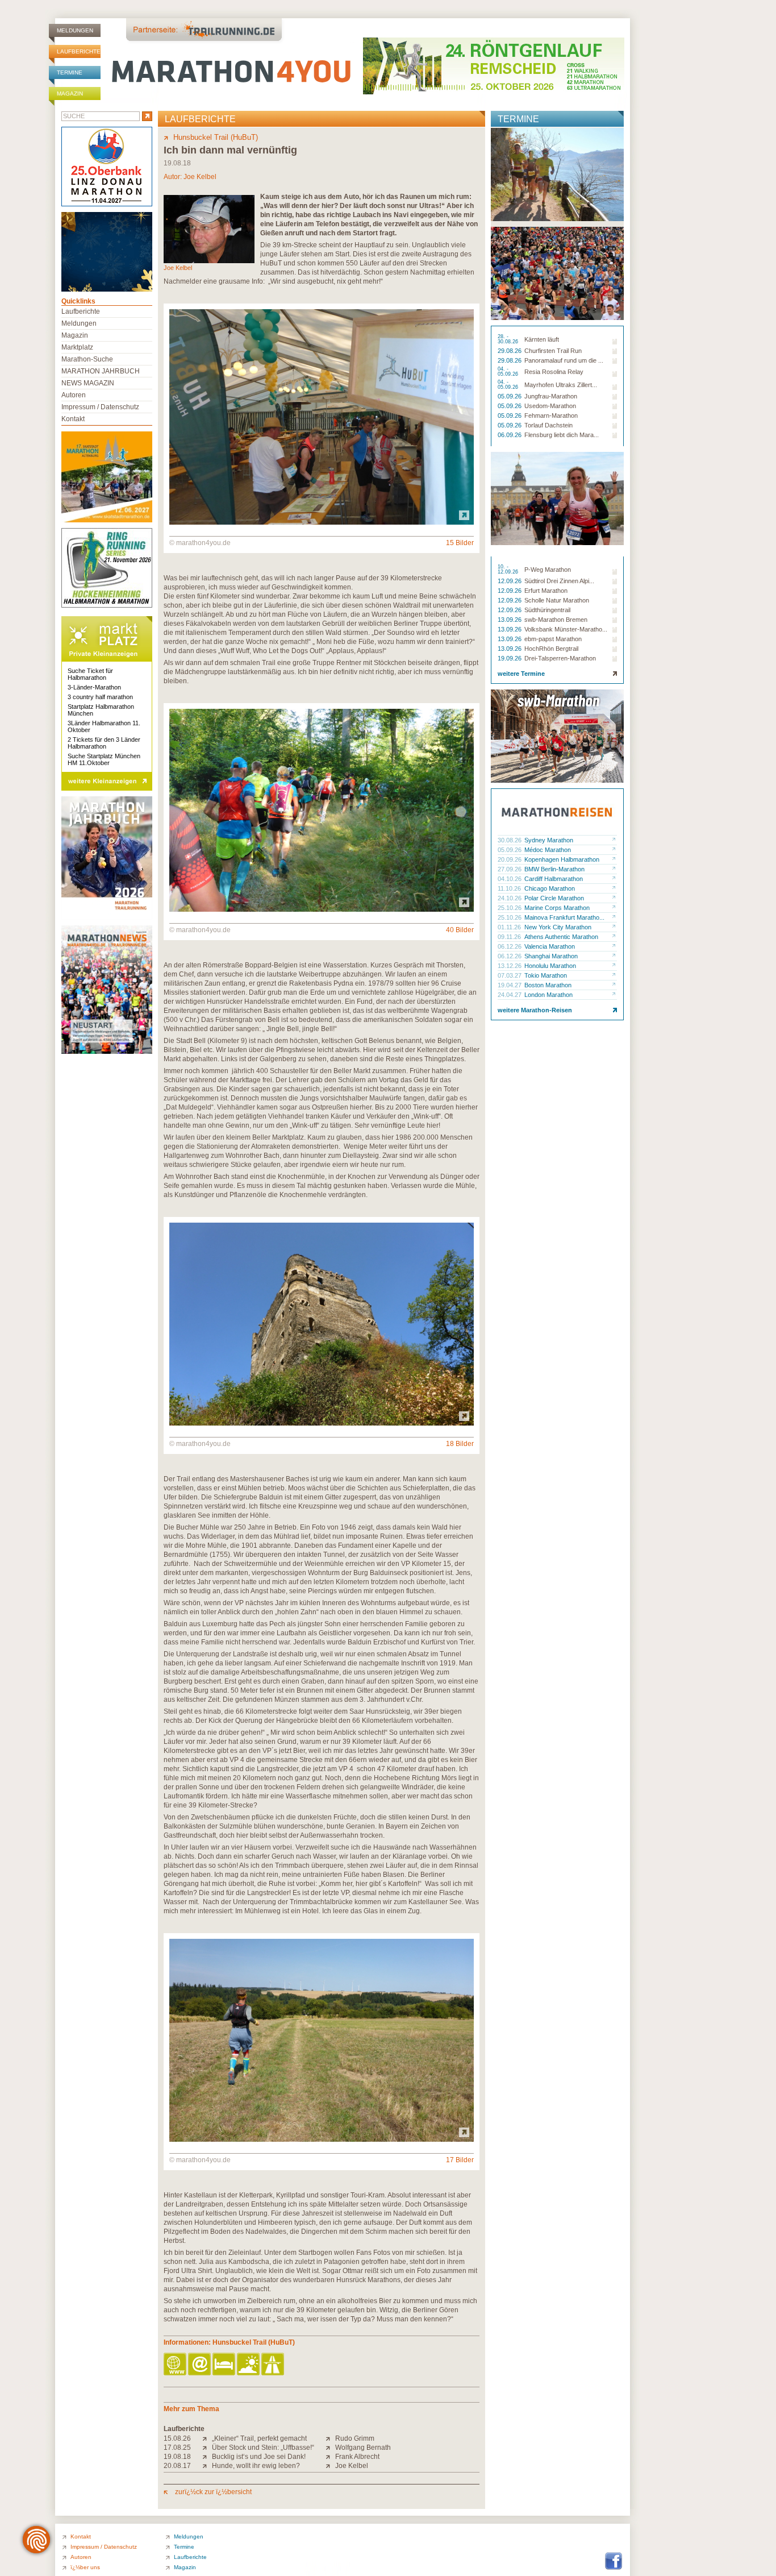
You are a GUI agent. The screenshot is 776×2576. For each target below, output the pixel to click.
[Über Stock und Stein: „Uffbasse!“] (207, 2448)
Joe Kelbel (200, 177)
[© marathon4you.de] (322, 522)
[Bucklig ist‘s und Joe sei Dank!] (207, 2457)
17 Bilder (460, 2160)
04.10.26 (510, 879)
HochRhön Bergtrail (551, 649)
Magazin (70, 94)
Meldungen (75, 30)
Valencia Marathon (550, 946)
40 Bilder (460, 930)
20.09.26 (510, 859)
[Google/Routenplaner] (274, 2365)
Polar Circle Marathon (554, 898)
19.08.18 (177, 2457)
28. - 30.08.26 (509, 339)
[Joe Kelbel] (330, 2466)
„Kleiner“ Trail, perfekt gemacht (259, 2438)
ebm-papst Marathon (553, 639)
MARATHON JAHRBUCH (101, 371)
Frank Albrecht (357, 2457)
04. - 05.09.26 (509, 372)
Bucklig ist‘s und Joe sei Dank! (259, 2457)
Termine (70, 72)
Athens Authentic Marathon (561, 937)
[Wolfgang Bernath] (330, 2448)
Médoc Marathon (548, 850)
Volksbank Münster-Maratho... (566, 629)
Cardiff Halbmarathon (554, 879)
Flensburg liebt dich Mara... (562, 435)
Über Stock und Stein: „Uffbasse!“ (263, 2448)
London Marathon (548, 995)
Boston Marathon (548, 985)
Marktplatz (77, 347)
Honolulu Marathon (550, 966)
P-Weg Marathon (548, 570)
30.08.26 (510, 840)
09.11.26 (510, 937)
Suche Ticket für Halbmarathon (90, 674)
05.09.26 (510, 396)
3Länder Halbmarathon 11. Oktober (104, 726)
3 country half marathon (100, 697)
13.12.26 (510, 966)
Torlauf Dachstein (548, 425)
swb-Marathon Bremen (556, 620)
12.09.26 (510, 581)
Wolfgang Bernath (363, 2448)
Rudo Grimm (355, 2438)
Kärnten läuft (542, 339)
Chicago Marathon (550, 888)
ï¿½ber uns (85, 2567)
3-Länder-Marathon (94, 687)
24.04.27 (510, 995)
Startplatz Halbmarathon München (101, 710)
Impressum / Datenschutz (100, 407)
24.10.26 (510, 898)
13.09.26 (510, 620)
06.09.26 (510, 435)
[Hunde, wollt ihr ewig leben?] (207, 2466)
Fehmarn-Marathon (551, 416)
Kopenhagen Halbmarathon (562, 859)
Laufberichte (79, 51)
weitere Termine (521, 674)
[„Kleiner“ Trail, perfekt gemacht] (207, 2438)
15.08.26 (177, 2438)
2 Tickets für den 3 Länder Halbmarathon (104, 743)
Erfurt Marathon (546, 591)
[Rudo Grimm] (330, 2438)
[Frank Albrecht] (330, 2457)
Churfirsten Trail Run (553, 351)
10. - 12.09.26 (509, 570)
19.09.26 (510, 658)
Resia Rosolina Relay (554, 372)
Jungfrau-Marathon (551, 396)
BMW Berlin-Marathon (554, 869)
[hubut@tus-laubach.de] (200, 2365)
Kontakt (73, 419)
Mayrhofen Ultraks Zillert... (561, 385)
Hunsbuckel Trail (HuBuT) (216, 137)
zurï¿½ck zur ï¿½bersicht (212, 2492)
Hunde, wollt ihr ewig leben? (256, 2466)
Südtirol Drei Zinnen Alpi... (559, 581)
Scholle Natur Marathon (557, 600)
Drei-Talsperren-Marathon (560, 658)
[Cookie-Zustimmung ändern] (36, 2540)
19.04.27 (510, 985)
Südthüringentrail (547, 610)
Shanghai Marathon (551, 956)
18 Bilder (460, 1444)
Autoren (74, 395)
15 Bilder (460, 543)
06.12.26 (510, 946)
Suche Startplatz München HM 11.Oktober (104, 759)
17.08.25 (177, 2448)
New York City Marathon (558, 927)
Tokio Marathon (546, 975)
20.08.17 (177, 2466)
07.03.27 (510, 975)
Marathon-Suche (87, 359)
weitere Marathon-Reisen (535, 1010)
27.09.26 (510, 869)
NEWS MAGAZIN (88, 383)
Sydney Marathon (549, 840)
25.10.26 (510, 908)
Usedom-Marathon (550, 406)
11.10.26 (510, 888)
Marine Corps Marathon (557, 908)
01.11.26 (510, 927)
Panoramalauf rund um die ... (564, 360)
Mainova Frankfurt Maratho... (564, 917)
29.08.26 (510, 351)
